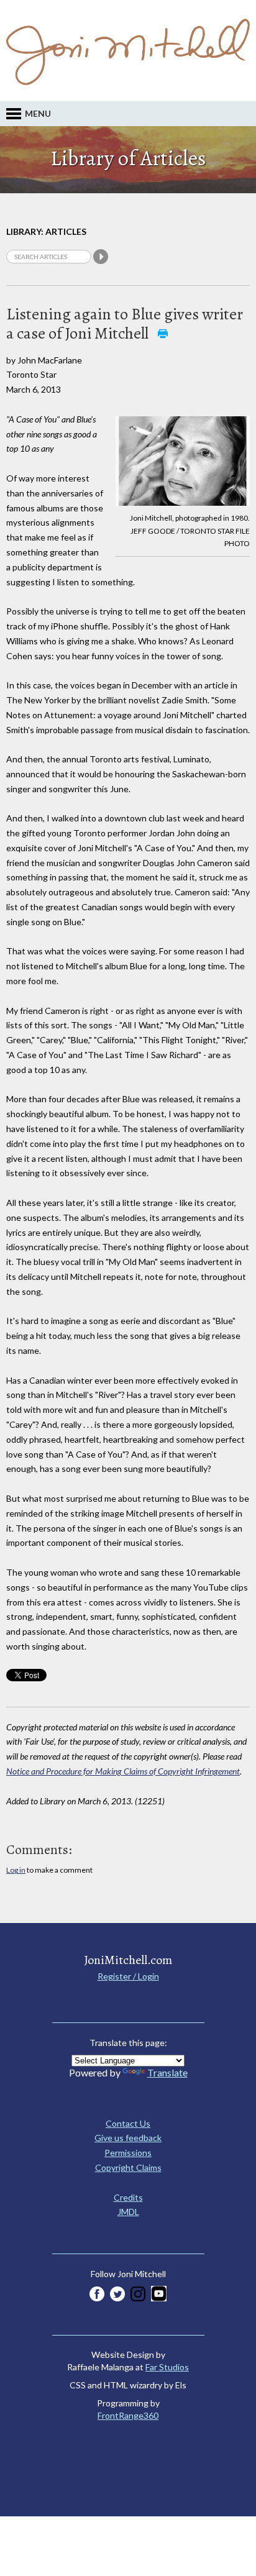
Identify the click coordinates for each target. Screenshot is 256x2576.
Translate (167, 2072)
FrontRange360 (128, 2415)
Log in (16, 1870)
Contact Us (128, 2123)
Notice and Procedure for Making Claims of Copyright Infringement (123, 1771)
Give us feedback (128, 2138)
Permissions (128, 2153)
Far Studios (167, 2367)
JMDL (128, 2212)
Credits (128, 2197)
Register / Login (128, 1976)
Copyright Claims (128, 2167)
